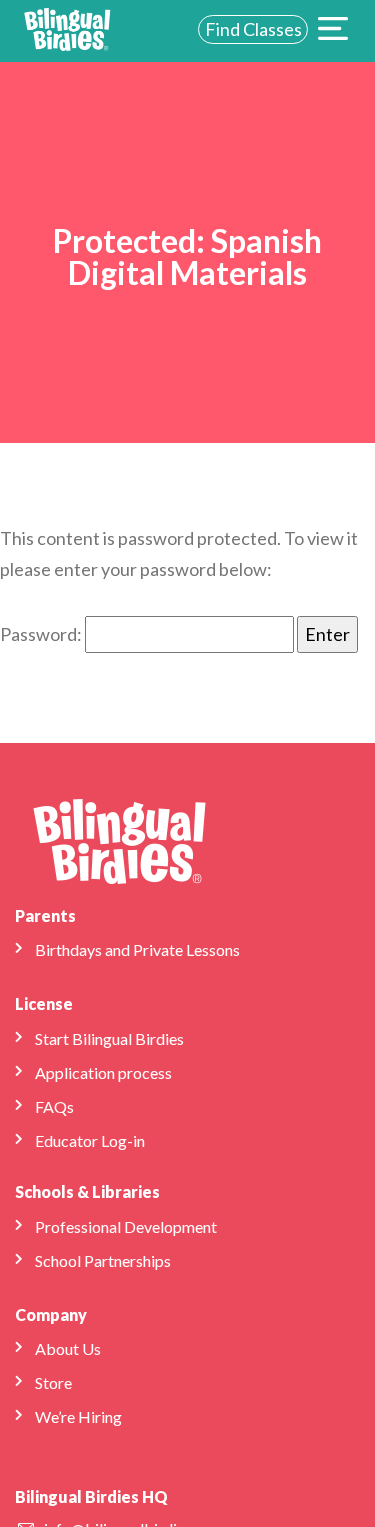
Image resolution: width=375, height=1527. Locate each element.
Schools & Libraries (87, 1191)
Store (53, 1382)
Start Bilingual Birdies (109, 1038)
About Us (68, 1348)
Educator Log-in (90, 1140)
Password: (42, 634)
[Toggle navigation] (333, 31)
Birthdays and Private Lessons (137, 949)
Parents (45, 915)
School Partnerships (103, 1260)
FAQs (54, 1106)
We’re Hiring (78, 1416)
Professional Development (126, 1226)
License (44, 1003)
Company (51, 1314)
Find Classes (253, 29)
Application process (103, 1072)
